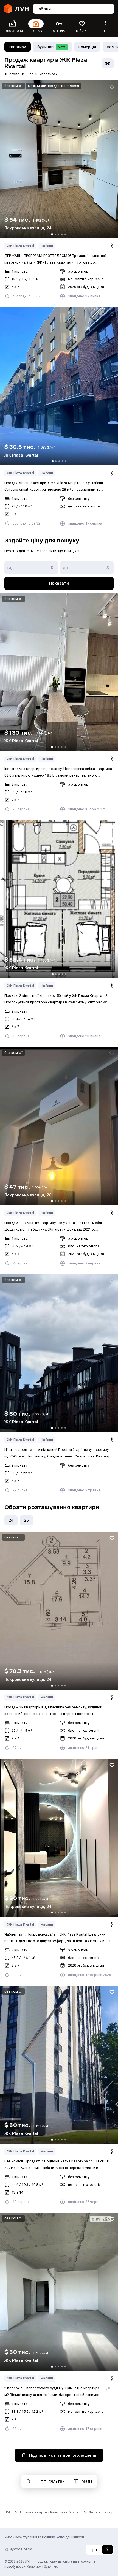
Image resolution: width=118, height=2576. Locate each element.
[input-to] (87, 568)
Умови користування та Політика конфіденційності (44, 2537)
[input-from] (31, 568)
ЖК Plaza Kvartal (20, 246)
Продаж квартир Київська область (50, 2512)
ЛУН (8, 2512)
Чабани (47, 246)
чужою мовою (21, 2549)
